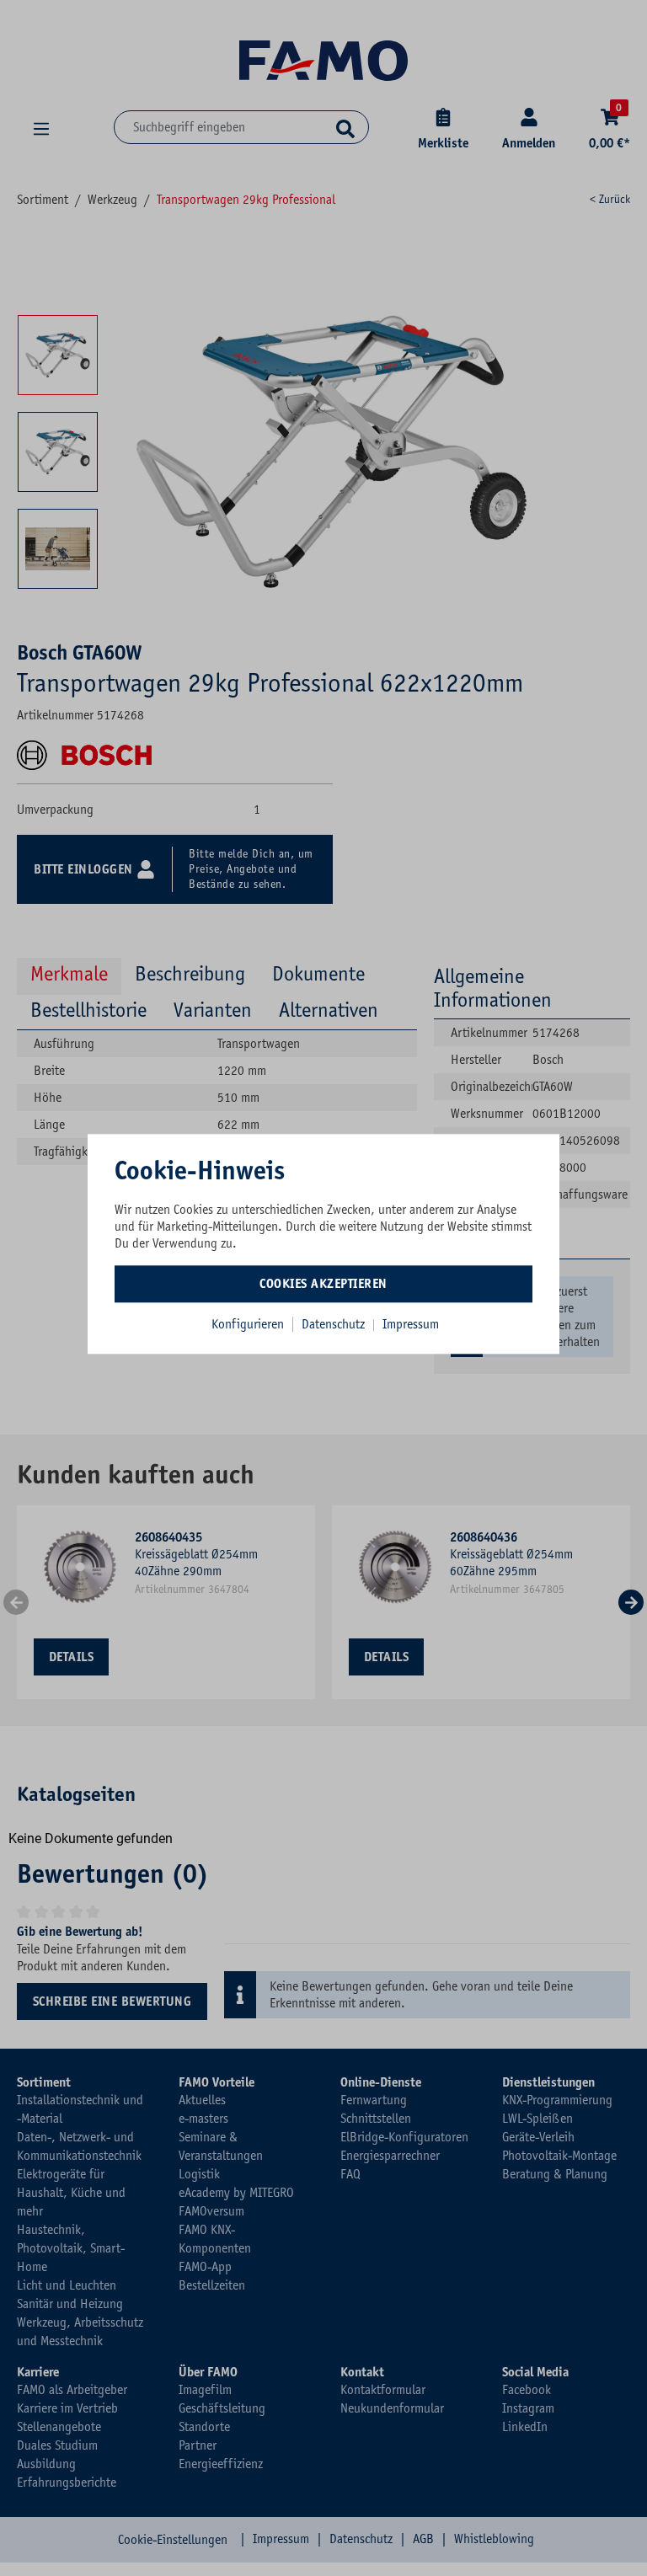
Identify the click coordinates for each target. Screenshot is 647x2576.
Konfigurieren (248, 1324)
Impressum (411, 1324)
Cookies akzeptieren (323, 1284)
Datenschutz (335, 1324)
